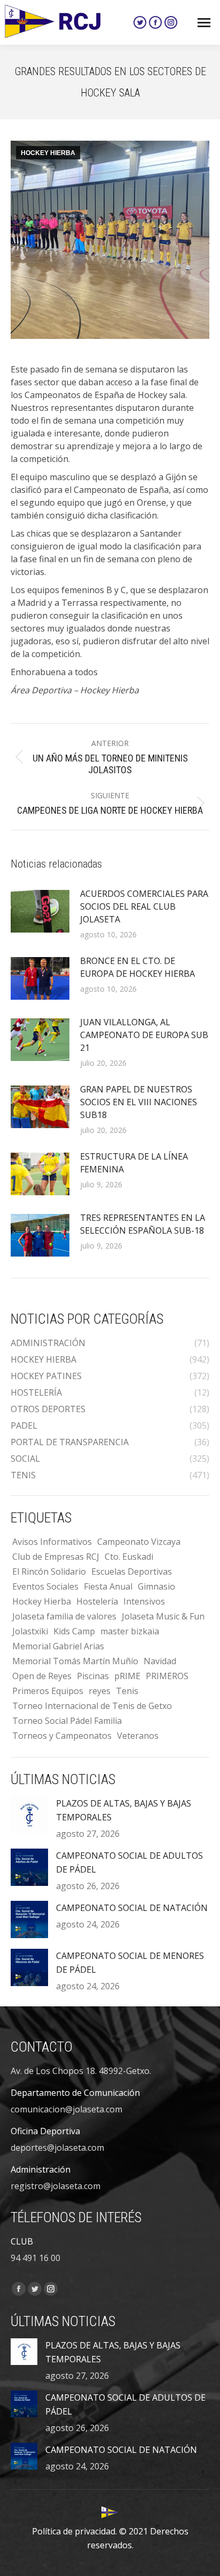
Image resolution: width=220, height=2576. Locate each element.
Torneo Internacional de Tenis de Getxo (92, 1706)
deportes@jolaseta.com (57, 2148)
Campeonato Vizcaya (139, 1542)
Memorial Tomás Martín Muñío (75, 1661)
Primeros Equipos (48, 1691)
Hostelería (97, 1601)
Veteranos (138, 1736)
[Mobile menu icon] (204, 23)
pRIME (127, 1676)
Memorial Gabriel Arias (58, 1646)
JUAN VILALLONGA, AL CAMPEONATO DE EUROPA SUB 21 (144, 1035)
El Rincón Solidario (49, 1571)
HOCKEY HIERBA (48, 153)
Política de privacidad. (74, 2531)
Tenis (127, 1691)
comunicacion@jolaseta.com (66, 2109)
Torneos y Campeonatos (62, 1736)
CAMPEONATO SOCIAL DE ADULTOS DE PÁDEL (129, 1862)
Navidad (160, 1661)
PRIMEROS (167, 1676)
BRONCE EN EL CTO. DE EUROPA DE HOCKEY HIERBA (137, 967)
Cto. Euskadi (129, 1557)
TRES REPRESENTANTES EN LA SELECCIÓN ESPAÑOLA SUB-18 (143, 1224)
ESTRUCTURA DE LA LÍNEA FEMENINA (134, 1163)
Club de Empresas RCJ (56, 1557)
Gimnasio (156, 1586)
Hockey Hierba (42, 1601)
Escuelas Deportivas (132, 1571)
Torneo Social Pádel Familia (67, 1721)
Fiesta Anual (108, 1586)
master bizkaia (130, 1631)
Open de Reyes (42, 1676)
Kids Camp (74, 1631)
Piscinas (93, 1676)
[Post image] (40, 911)
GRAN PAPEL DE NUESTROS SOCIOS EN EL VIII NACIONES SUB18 (139, 1102)
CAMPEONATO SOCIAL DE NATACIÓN (132, 1908)
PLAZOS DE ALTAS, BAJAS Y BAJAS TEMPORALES (124, 1810)
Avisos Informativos (52, 1542)
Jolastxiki (30, 1631)
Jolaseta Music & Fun (163, 1616)
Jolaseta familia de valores (64, 1616)
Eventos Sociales (45, 1586)
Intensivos (144, 1601)
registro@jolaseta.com (56, 2186)
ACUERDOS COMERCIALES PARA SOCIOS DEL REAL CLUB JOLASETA (144, 906)
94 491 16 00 (36, 2258)
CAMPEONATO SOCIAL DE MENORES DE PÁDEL (130, 1963)
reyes (100, 1691)
